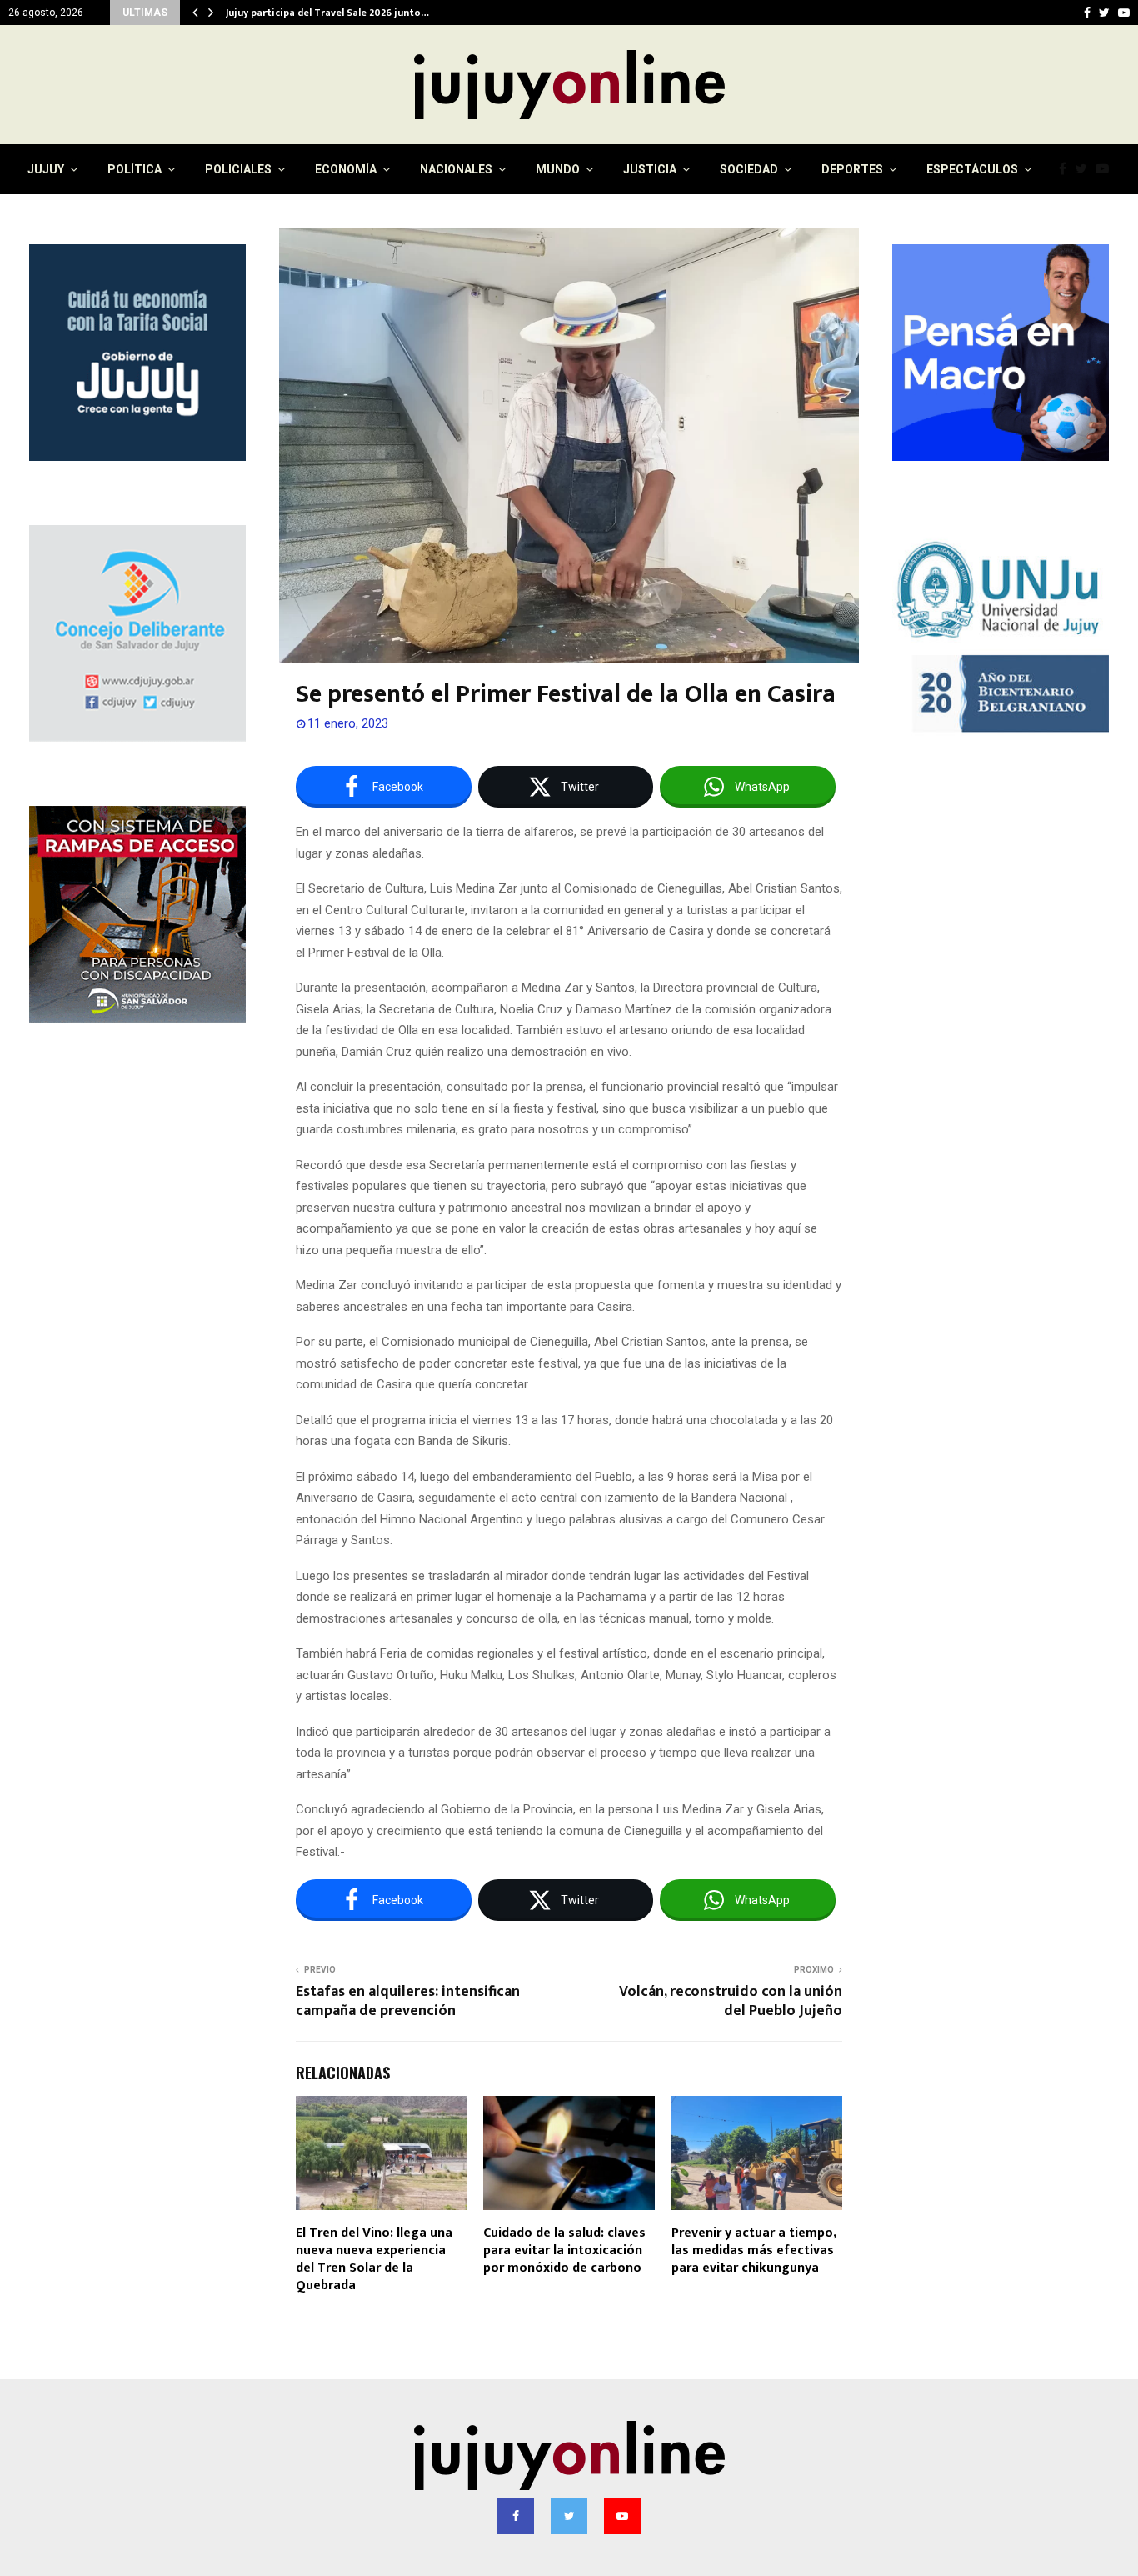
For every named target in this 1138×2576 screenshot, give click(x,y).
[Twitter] (1085, 169)
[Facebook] (1067, 169)
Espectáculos (972, 169)
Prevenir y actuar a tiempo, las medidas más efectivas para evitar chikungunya (754, 2251)
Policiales (238, 169)
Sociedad (749, 169)
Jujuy (46, 169)
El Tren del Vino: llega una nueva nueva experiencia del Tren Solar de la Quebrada (374, 2259)
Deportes (852, 169)
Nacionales (456, 169)
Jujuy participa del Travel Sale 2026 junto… (327, 13)
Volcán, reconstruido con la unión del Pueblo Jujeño (731, 2002)
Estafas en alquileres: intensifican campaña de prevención (408, 2002)
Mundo (558, 169)
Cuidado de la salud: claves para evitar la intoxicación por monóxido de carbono (564, 2251)
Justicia (650, 169)
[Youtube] (1106, 169)
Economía (346, 169)
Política (135, 169)
